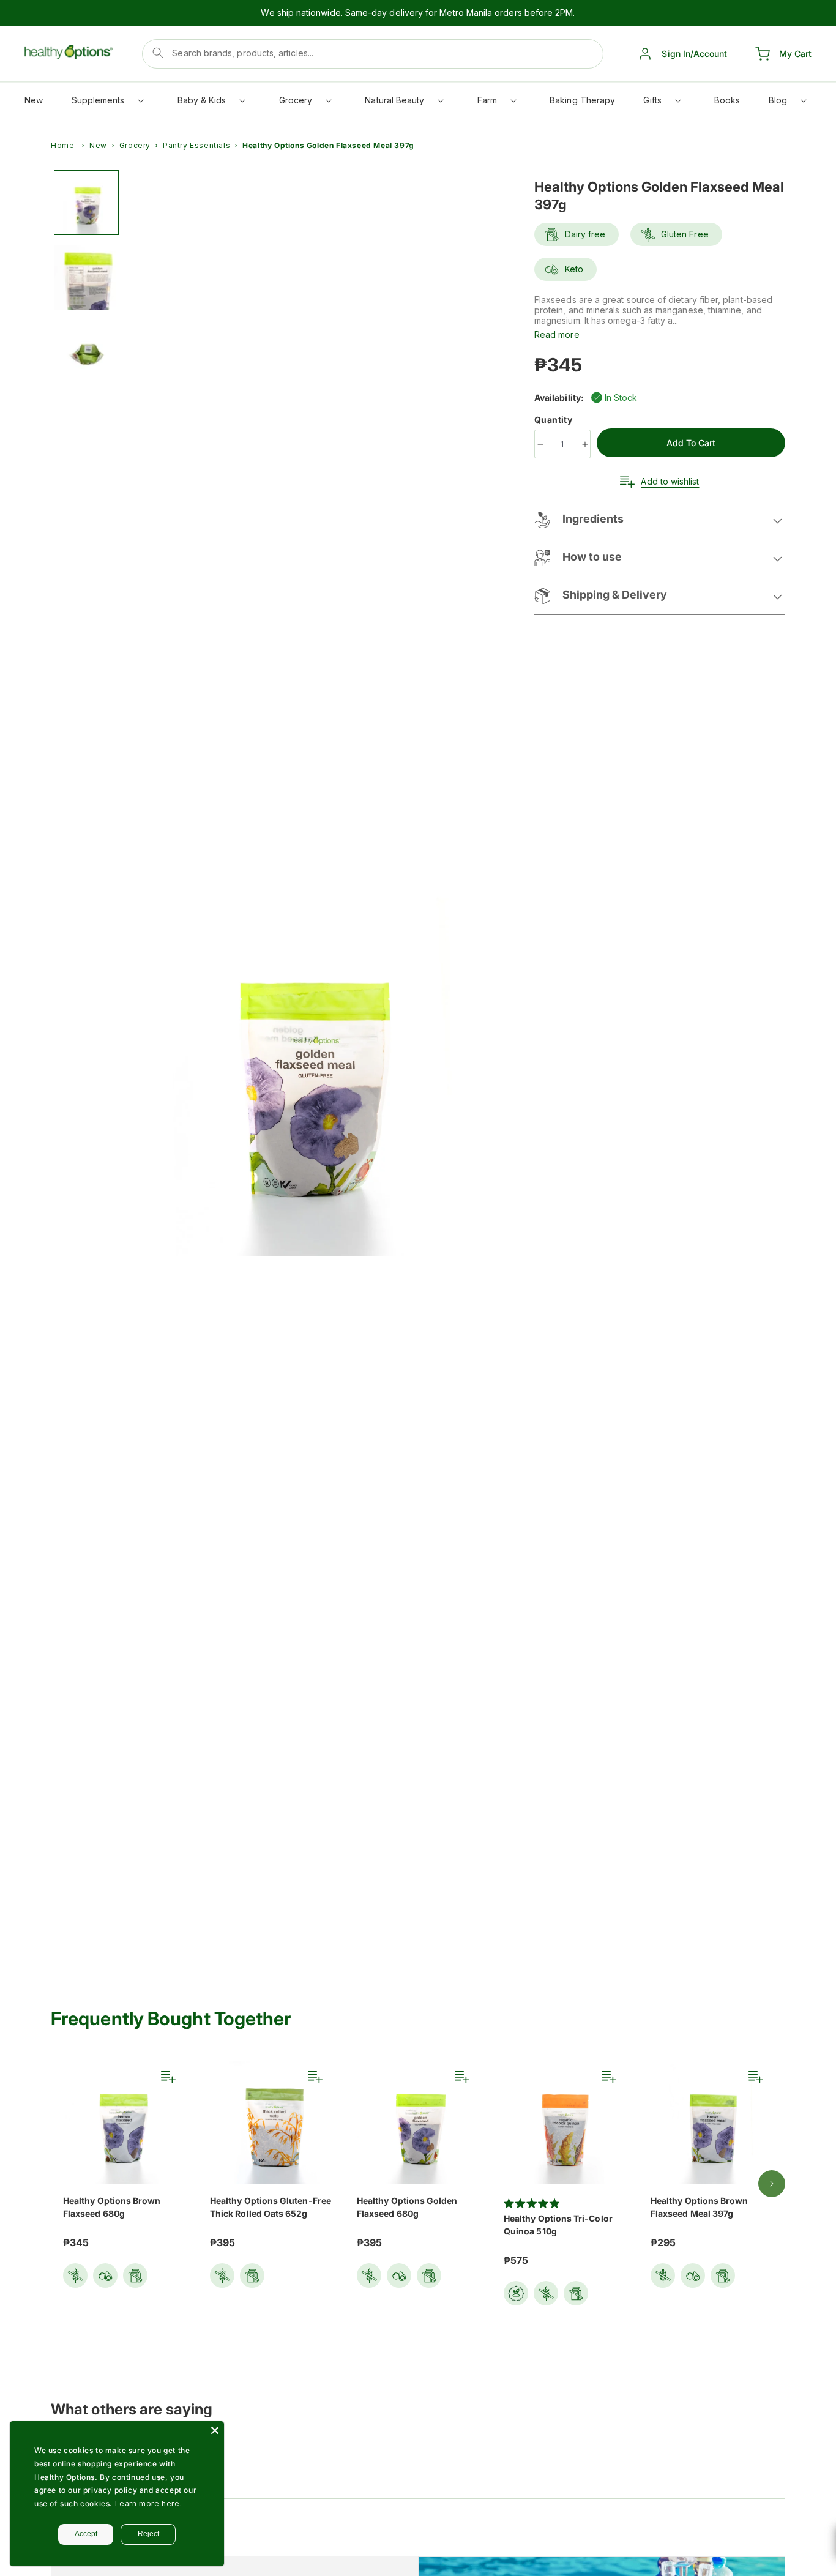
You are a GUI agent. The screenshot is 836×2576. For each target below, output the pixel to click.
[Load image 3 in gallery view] (86, 352)
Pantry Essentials (196, 145)
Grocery (135, 145)
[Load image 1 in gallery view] (86, 203)
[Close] (215, 2430)
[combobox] (373, 54)
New (98, 145)
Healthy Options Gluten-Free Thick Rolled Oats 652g (271, 2207)
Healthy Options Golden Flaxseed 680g (407, 2207)
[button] (107, 103)
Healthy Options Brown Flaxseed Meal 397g (699, 2207)
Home (62, 145)
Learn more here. (149, 2503)
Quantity (554, 420)
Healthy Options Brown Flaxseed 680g (112, 2207)
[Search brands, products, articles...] (158, 53)
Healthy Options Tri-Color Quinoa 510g (558, 2225)
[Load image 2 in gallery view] (86, 277)
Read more (557, 334)
